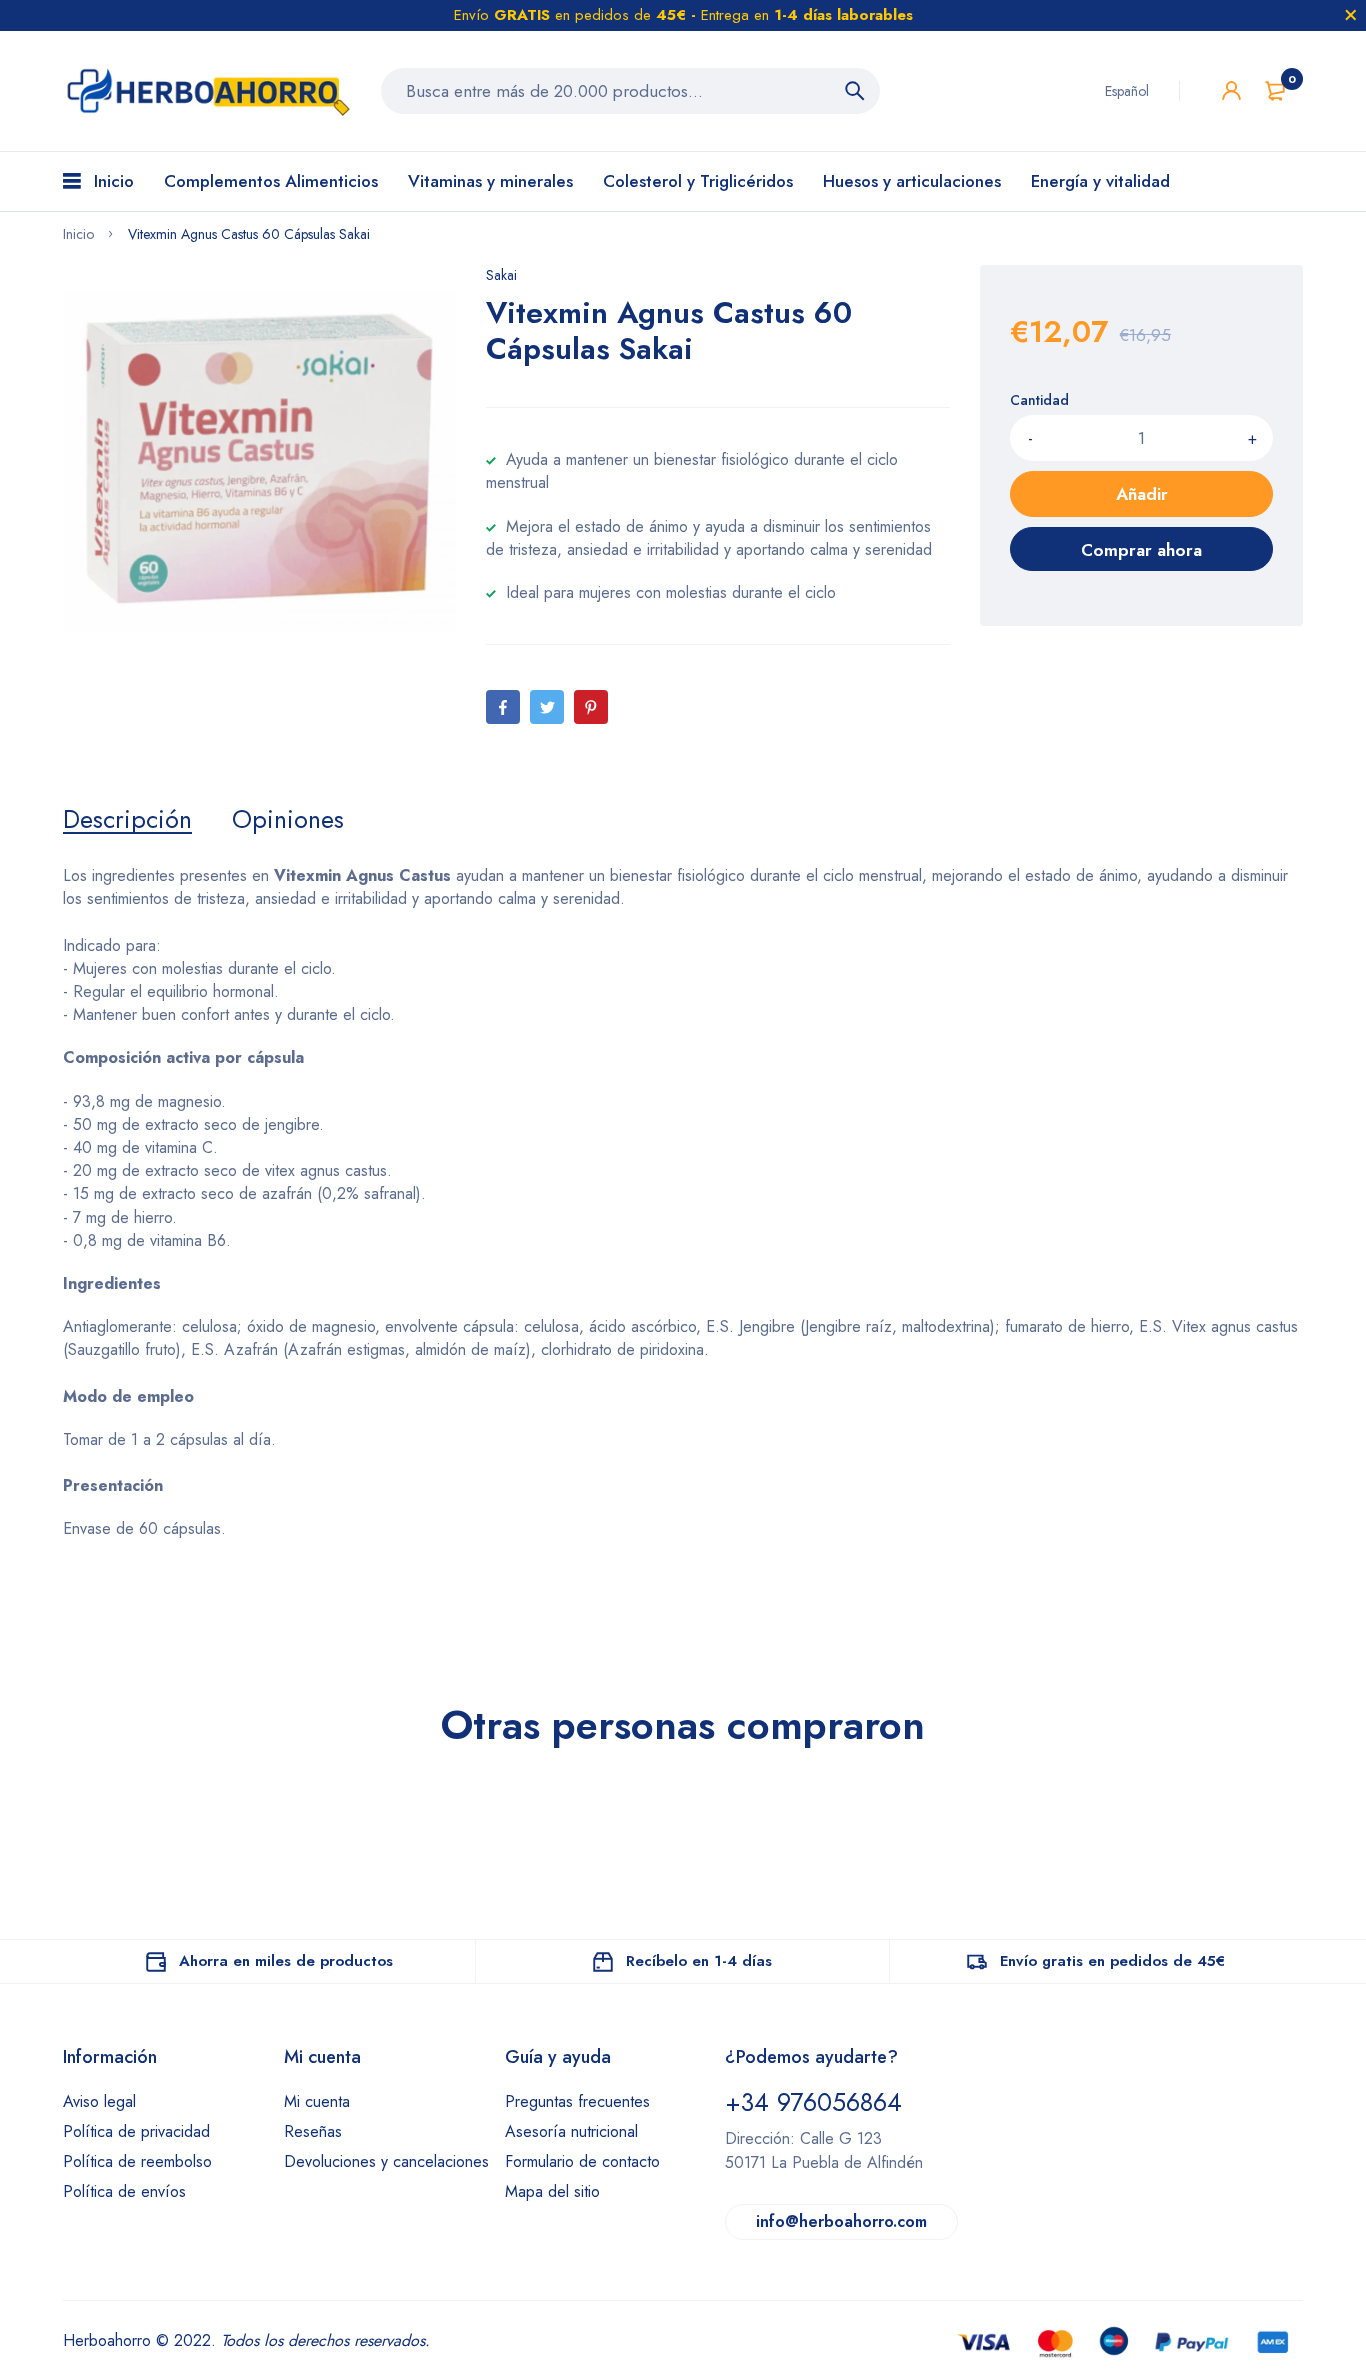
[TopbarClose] (1351, 15)
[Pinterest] (591, 707)
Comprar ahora (1141, 550)
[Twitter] (547, 707)
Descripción (127, 819)
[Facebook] (503, 707)
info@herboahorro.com (841, 2221)
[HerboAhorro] (207, 91)
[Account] (1231, 90)
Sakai (501, 275)
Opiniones (288, 819)
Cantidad (1039, 400)
